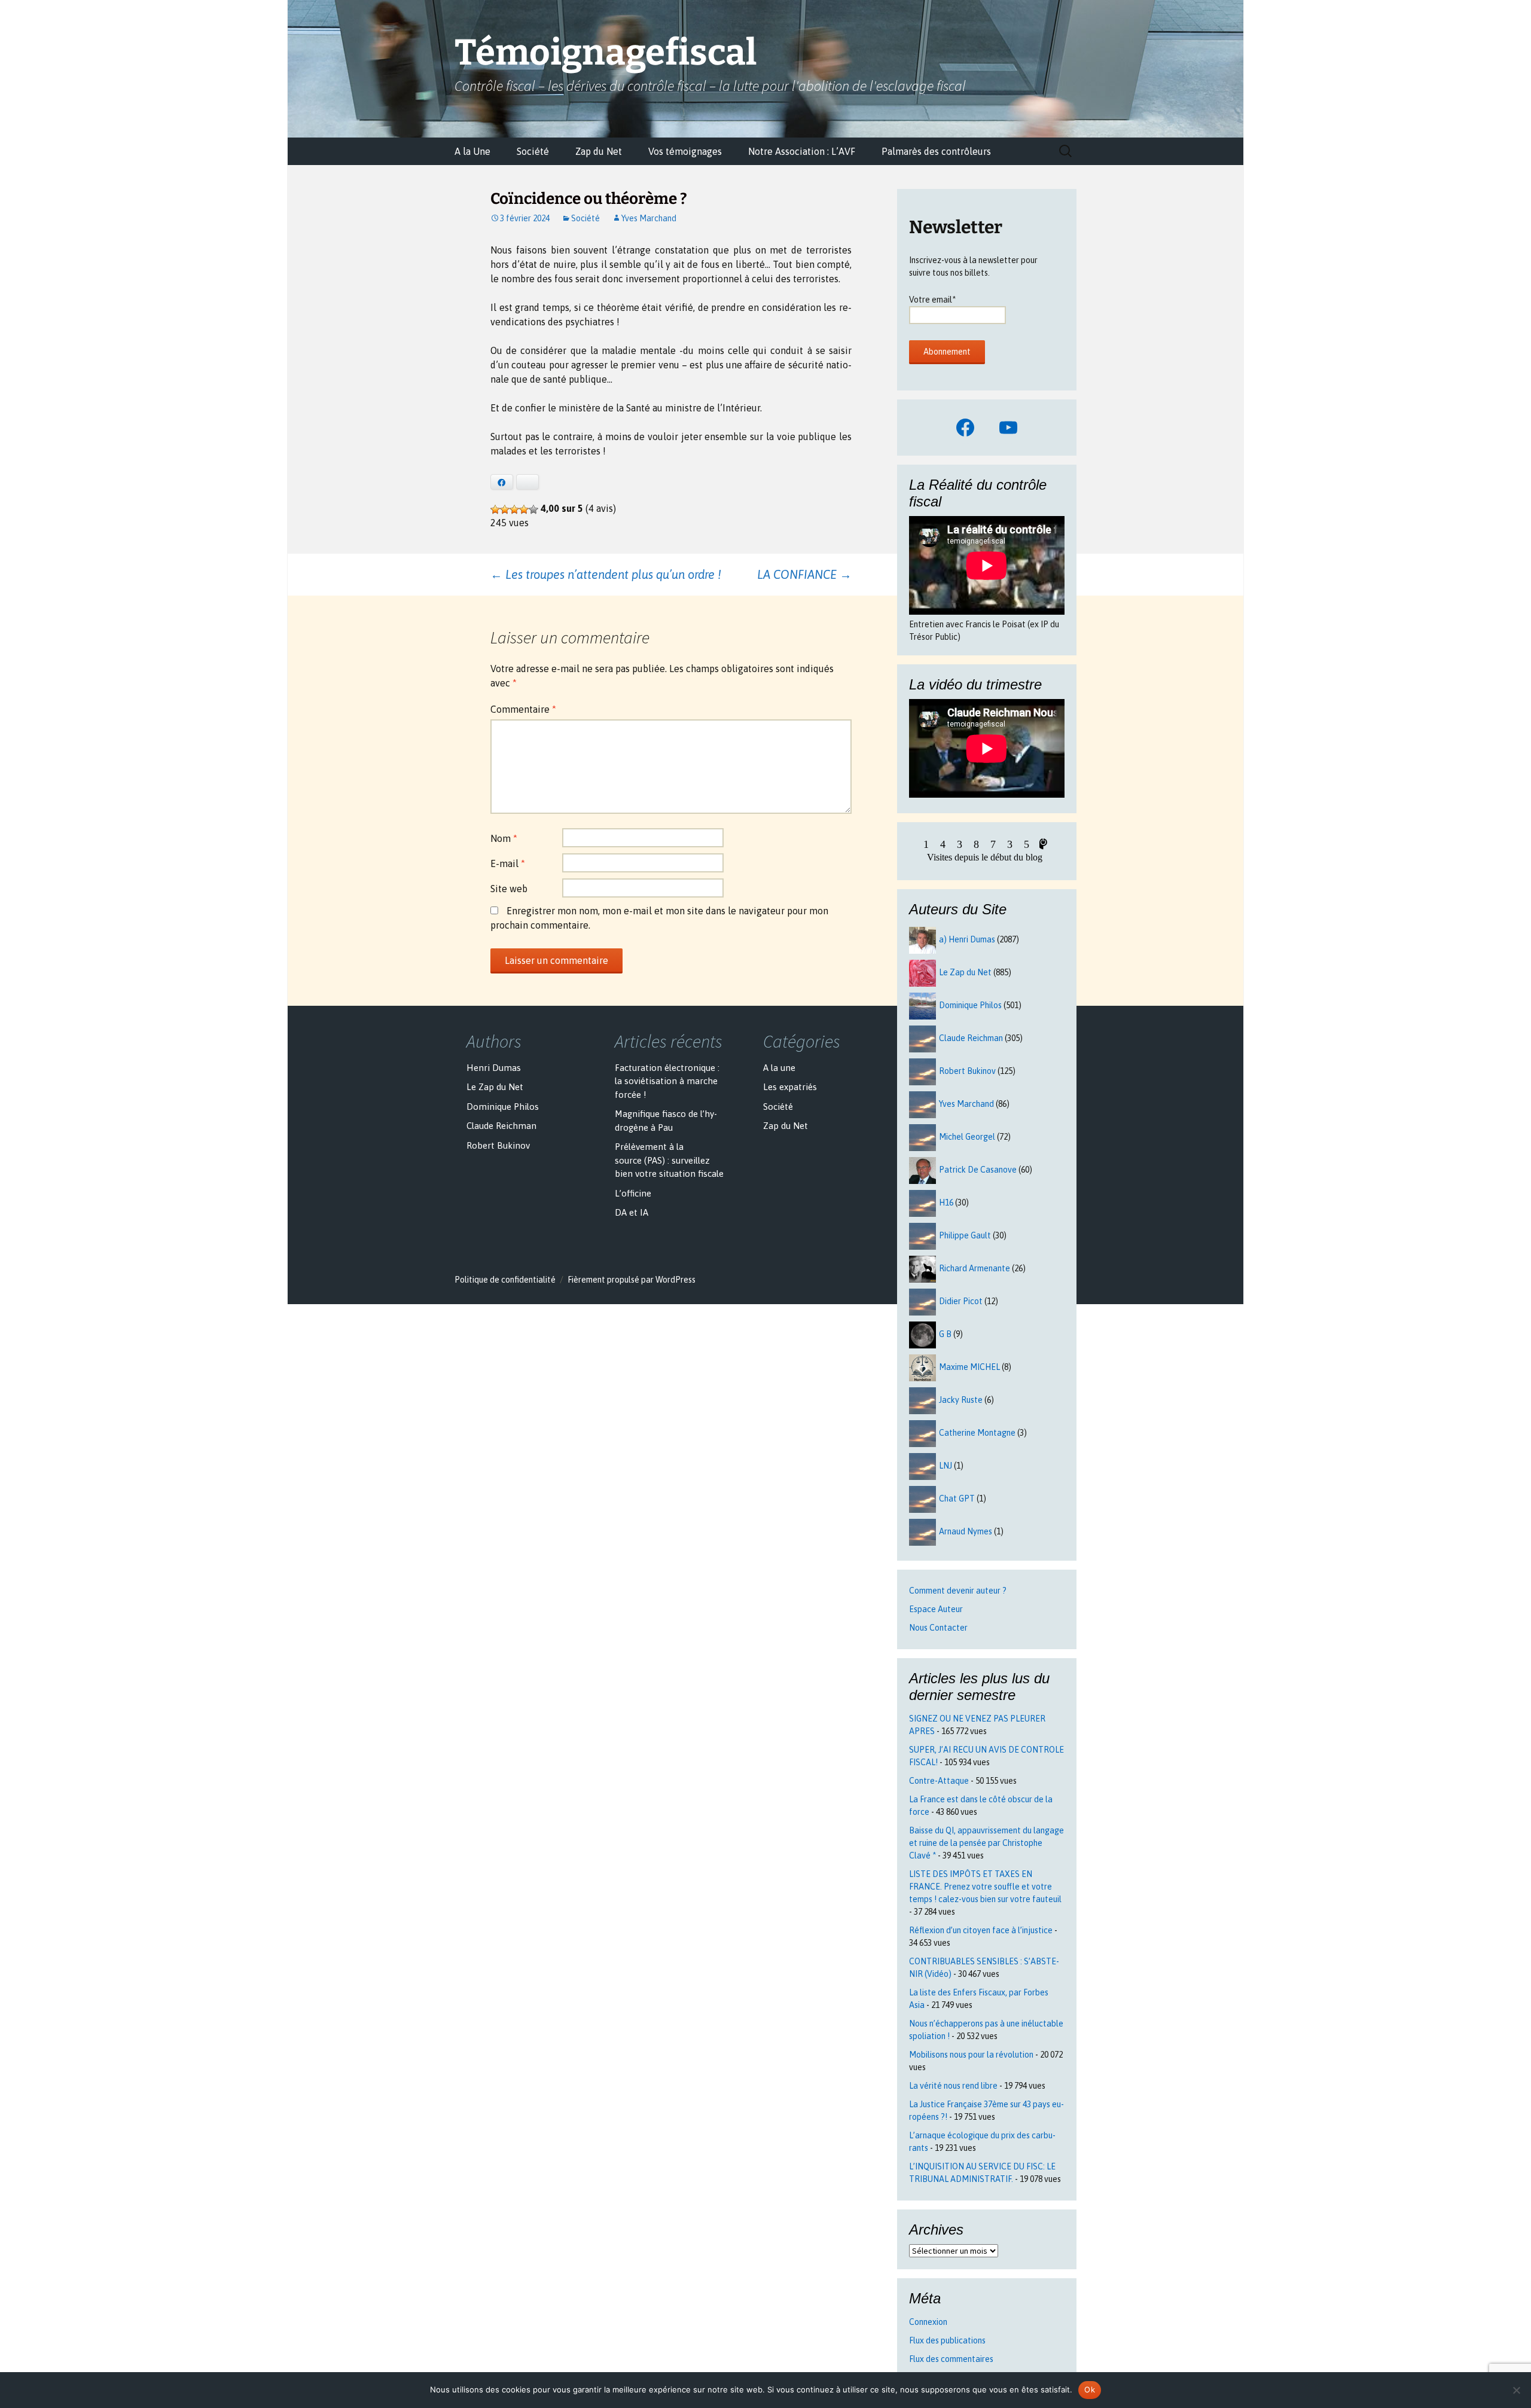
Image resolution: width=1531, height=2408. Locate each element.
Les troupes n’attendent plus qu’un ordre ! (609, 574)
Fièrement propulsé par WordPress (632, 1280)
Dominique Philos (970, 1005)
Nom (504, 838)
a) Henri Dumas (967, 939)
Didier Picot (961, 1301)
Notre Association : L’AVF (802, 151)
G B (945, 1334)
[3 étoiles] (514, 509)
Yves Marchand (649, 218)
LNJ (946, 1466)
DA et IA (632, 1212)
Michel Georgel (967, 1137)
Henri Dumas (494, 1068)
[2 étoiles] (505, 509)
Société (533, 151)
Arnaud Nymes (966, 1531)
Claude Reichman (971, 1038)
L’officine (633, 1193)
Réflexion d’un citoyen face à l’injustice (981, 1930)
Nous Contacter (938, 1628)
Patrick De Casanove (978, 1170)
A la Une (472, 151)
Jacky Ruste (961, 1400)
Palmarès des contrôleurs (936, 151)
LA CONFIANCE (804, 574)
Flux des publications (947, 2340)
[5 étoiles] (533, 509)
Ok (1090, 2389)
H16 (946, 1203)
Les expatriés (790, 1087)
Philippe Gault (965, 1235)
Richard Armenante (975, 1268)
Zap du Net (599, 151)
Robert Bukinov (967, 1071)
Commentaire (523, 709)
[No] (1516, 2390)
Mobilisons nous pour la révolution (971, 2055)
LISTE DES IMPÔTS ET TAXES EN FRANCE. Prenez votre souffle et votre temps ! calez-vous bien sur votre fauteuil (985, 1887)
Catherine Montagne (977, 1433)
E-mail (508, 863)
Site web (509, 889)
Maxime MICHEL (969, 1367)
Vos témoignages (685, 151)
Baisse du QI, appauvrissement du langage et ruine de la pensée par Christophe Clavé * (986, 1843)
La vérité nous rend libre (953, 2086)
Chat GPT (957, 1498)
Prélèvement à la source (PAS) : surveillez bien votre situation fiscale (669, 1160)
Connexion (928, 2322)
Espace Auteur (936, 1609)
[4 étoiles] (524, 509)
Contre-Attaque (939, 1781)
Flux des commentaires (951, 2359)
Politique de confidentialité (505, 1280)
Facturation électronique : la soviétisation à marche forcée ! (667, 1081)
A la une (779, 1068)
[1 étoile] (495, 509)
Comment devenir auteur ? (958, 1591)
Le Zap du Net (965, 972)
